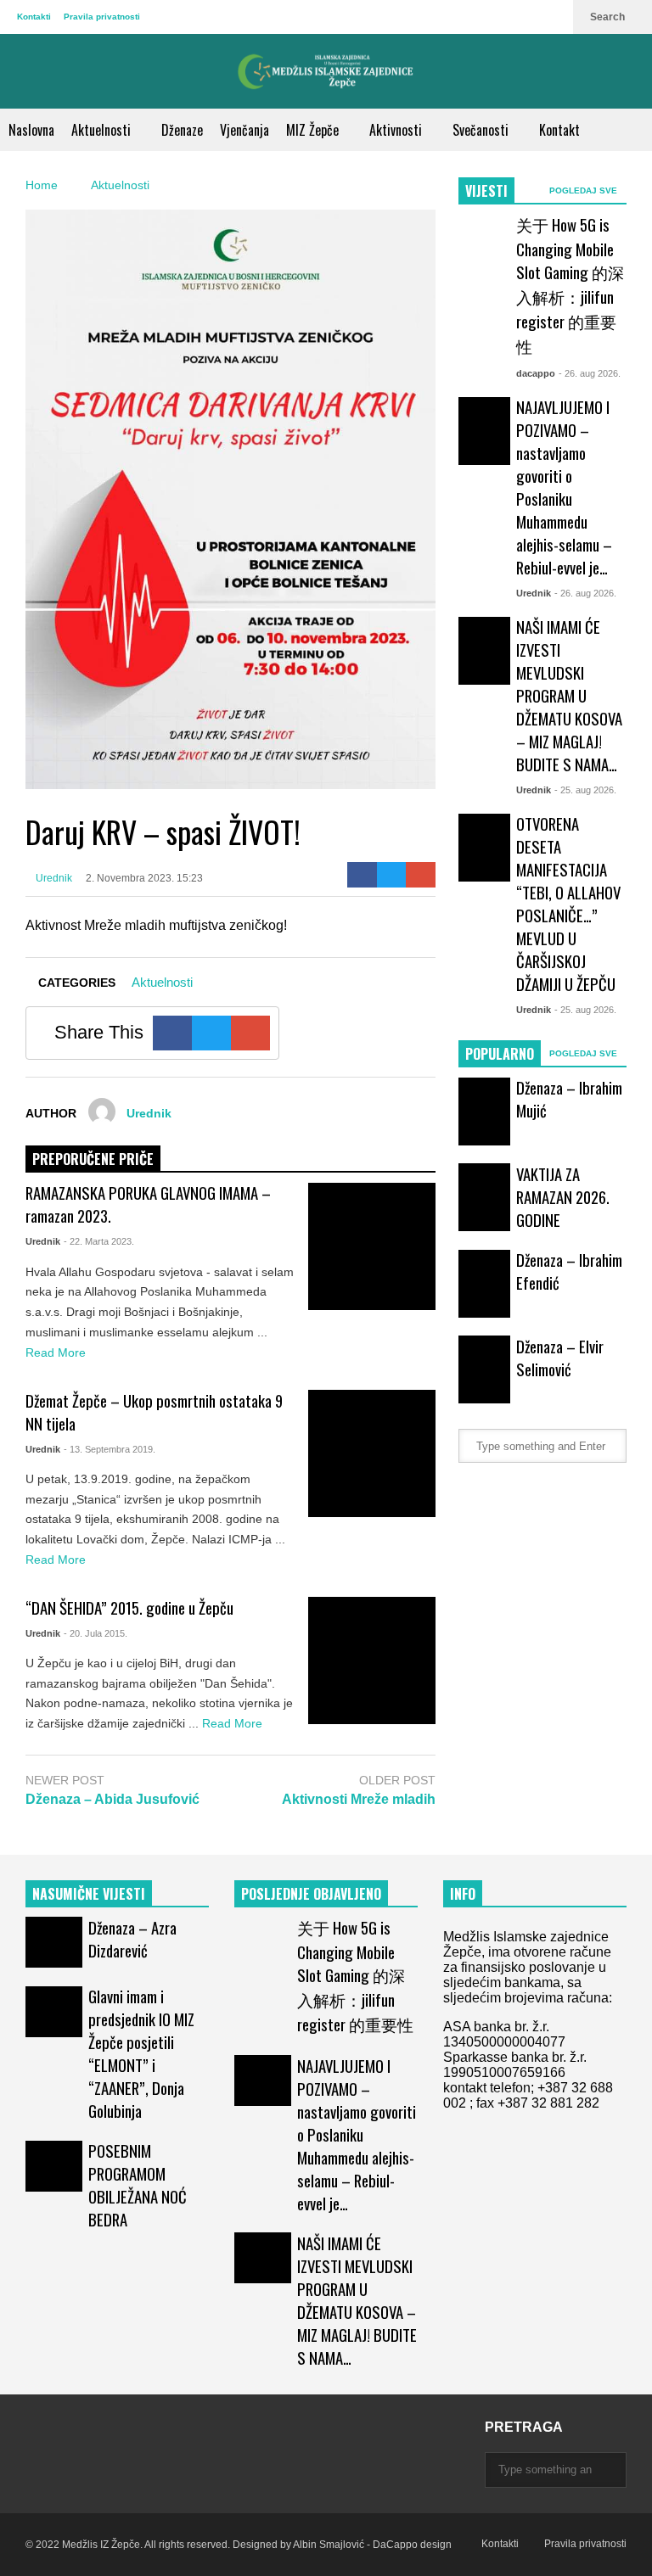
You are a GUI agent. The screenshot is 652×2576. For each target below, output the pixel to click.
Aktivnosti (397, 130)
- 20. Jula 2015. (96, 1633)
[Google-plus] (421, 875)
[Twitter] (392, 875)
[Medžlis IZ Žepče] (326, 71)
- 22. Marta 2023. (99, 1241)
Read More (57, 1352)
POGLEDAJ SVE (585, 190)
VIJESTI (486, 191)
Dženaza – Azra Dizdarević (132, 1939)
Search (609, 17)
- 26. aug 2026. (590, 373)
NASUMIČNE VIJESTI (89, 1894)
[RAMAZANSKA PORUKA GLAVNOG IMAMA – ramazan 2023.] (372, 1246)
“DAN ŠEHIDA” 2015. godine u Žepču (129, 1607)
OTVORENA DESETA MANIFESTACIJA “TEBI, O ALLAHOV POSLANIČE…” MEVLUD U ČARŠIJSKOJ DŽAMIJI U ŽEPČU (568, 904)
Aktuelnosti (103, 130)
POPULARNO (500, 1054)
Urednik (53, 878)
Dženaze (182, 130)
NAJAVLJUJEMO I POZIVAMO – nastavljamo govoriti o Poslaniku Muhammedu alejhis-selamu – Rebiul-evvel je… (564, 487)
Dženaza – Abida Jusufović (112, 1799)
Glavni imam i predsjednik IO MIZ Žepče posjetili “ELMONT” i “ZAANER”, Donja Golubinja (141, 2053)
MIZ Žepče (314, 130)
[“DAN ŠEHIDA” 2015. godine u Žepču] (372, 1660)
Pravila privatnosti (102, 17)
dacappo (536, 373)
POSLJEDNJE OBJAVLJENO (311, 1894)
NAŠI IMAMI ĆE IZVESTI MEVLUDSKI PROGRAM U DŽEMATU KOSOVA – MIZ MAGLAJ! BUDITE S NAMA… (569, 695)
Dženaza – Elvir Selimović (560, 1358)
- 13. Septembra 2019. (110, 1449)
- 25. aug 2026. (585, 790)
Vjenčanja (244, 130)
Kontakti (34, 17)
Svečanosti (482, 130)
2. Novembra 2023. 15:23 (144, 878)
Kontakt (559, 130)
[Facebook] (362, 875)
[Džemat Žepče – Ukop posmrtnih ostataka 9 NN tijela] (372, 1453)
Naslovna (31, 130)
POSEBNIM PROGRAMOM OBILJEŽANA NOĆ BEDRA (138, 2185)
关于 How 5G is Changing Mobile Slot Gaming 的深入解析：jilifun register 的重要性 (570, 285)
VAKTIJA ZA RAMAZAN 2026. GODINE (563, 1197)
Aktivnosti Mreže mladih (359, 1799)
